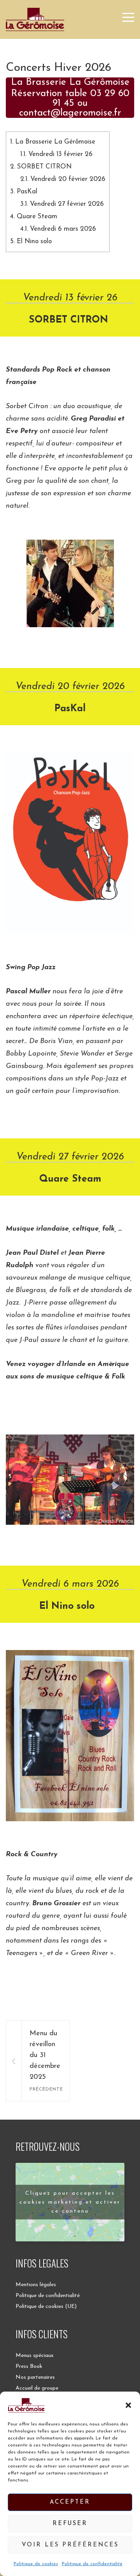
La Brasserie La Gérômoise (53, 142)
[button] (128, 2405)
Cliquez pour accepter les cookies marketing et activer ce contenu (70, 2202)
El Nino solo (33, 241)
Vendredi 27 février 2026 (62, 204)
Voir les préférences (70, 2545)
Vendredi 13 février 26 (56, 154)
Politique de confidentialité (92, 2564)
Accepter (70, 2502)
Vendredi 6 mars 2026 (58, 229)
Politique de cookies (36, 2564)
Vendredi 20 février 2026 (63, 179)
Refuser (70, 2524)
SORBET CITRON (42, 167)
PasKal (24, 192)
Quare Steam (34, 217)
